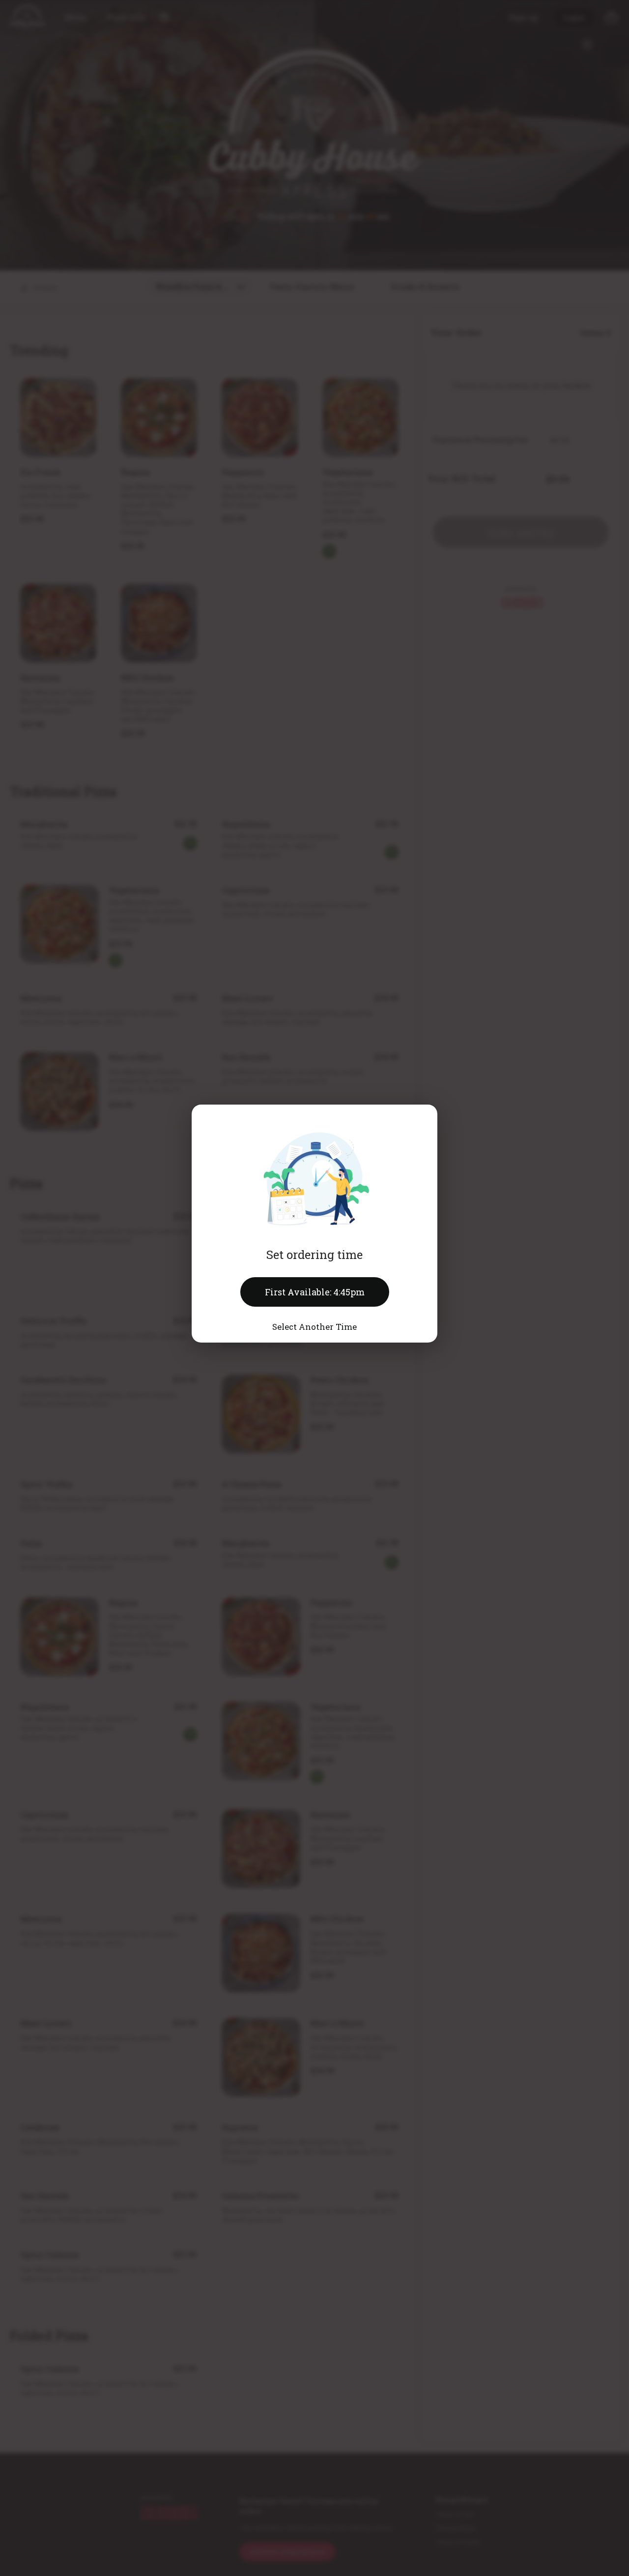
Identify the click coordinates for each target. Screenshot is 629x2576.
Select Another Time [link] (314, 1327)
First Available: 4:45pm (315, 1292)
